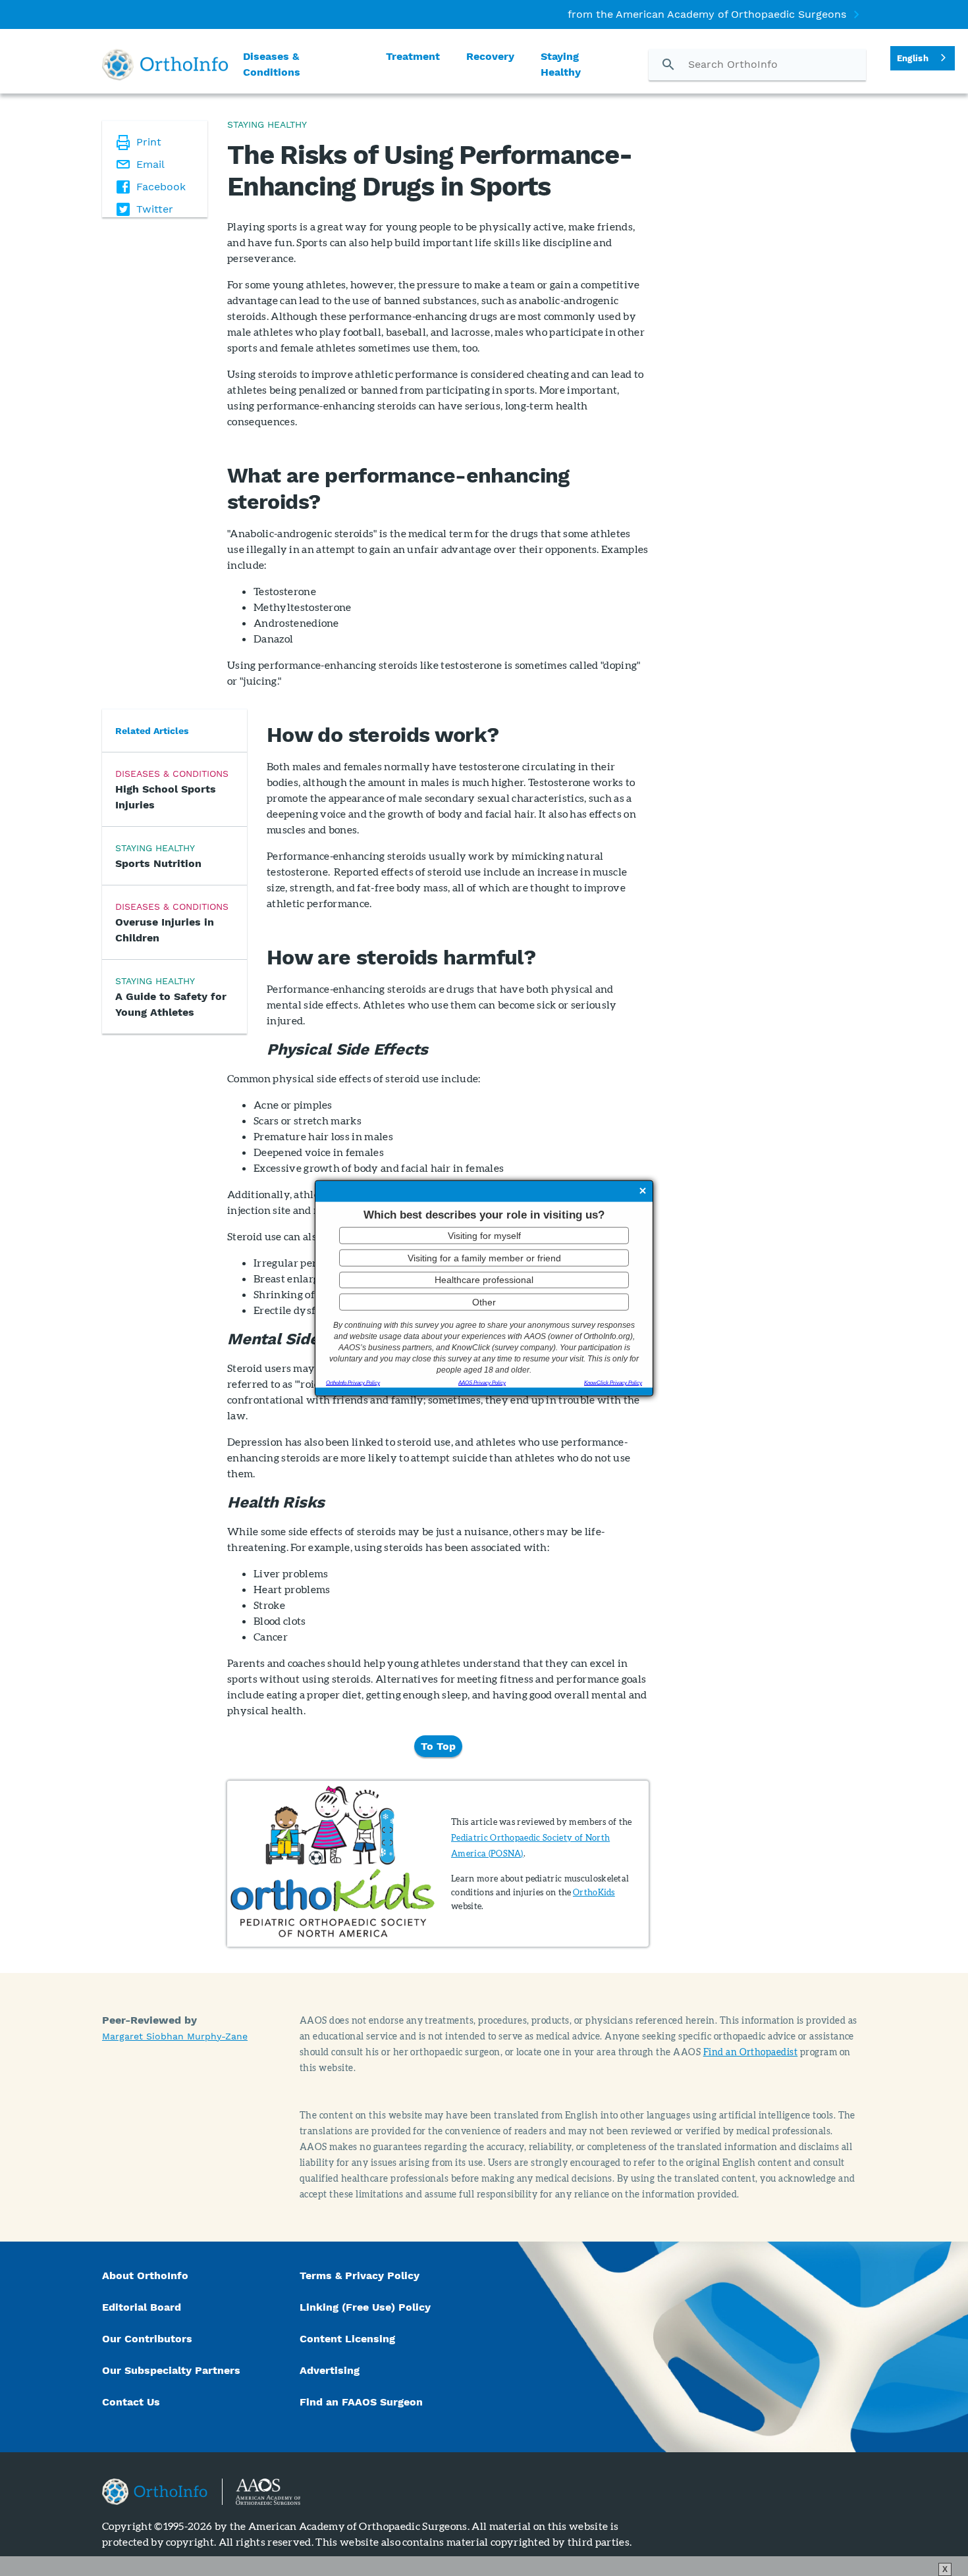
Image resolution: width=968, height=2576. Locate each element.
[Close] (643, 1192)
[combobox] (923, 58)
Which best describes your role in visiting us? (484, 1214)
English (913, 58)
